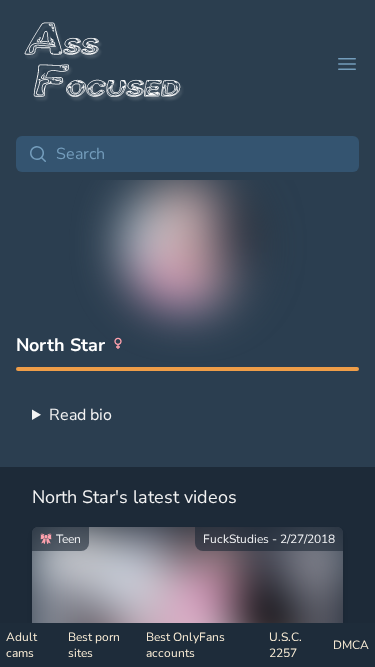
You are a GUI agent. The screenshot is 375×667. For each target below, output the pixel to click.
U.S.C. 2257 (285, 645)
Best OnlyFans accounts (185, 645)
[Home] (104, 64)
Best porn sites (94, 645)
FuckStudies (236, 539)
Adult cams (21, 645)
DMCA (351, 645)
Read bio (80, 415)
